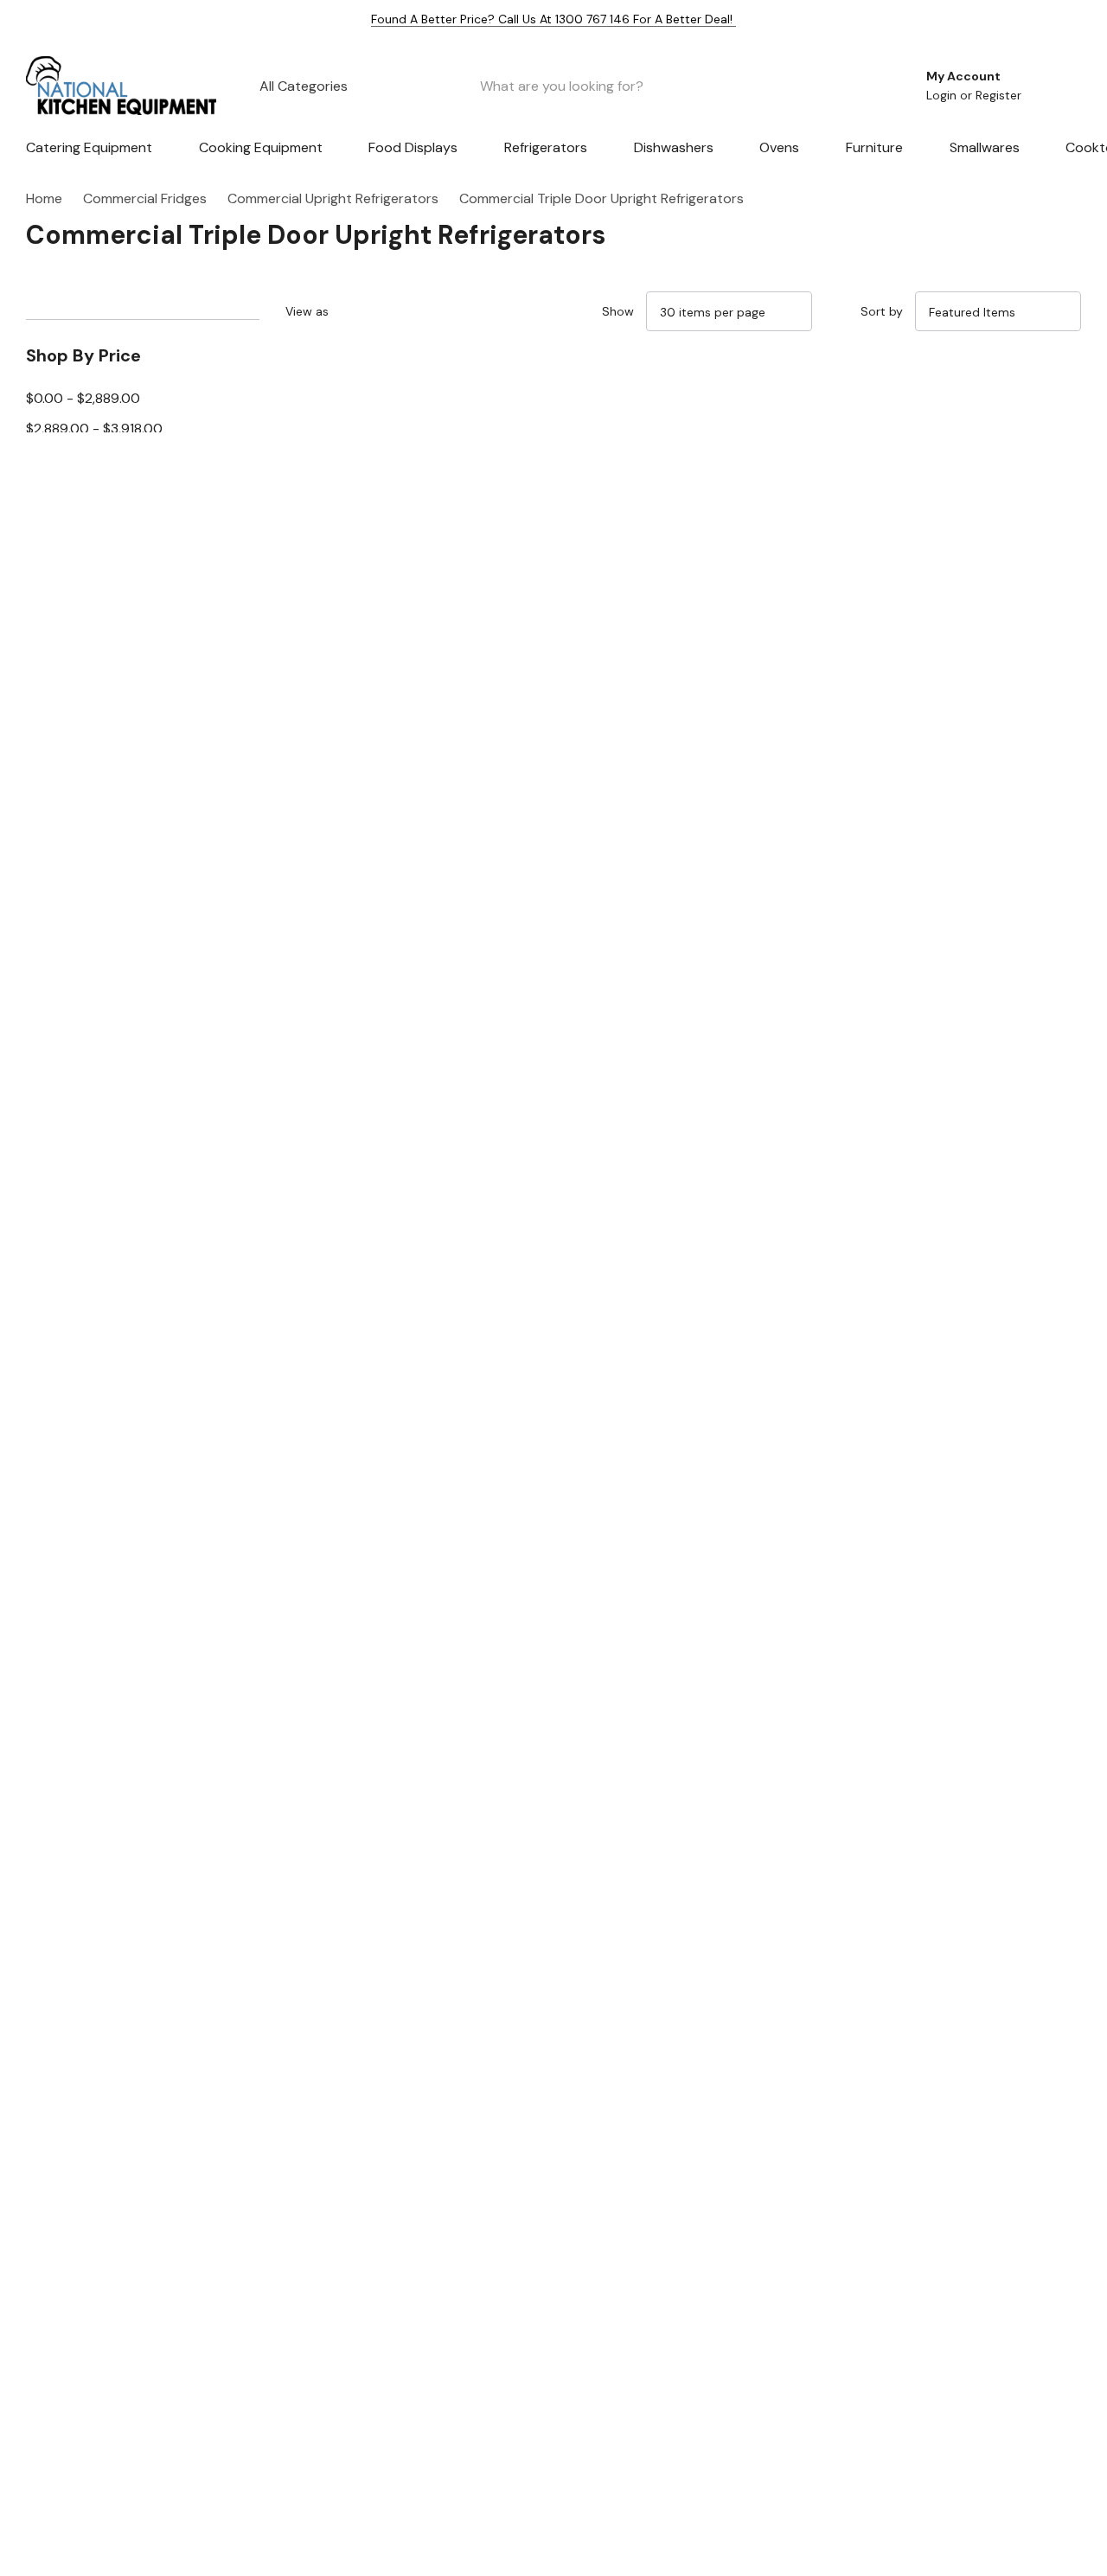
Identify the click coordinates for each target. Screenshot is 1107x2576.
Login (943, 95)
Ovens (779, 147)
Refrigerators (546, 147)
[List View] (400, 311)
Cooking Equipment (261, 147)
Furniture (874, 147)
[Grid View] (361, 311)
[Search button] (877, 86)
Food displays (413, 147)
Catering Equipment (89, 147)
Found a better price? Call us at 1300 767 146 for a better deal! (553, 19)
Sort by (882, 311)
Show (618, 311)
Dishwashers (674, 147)
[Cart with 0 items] (1056, 86)
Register (998, 95)
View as (307, 311)
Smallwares (985, 147)
